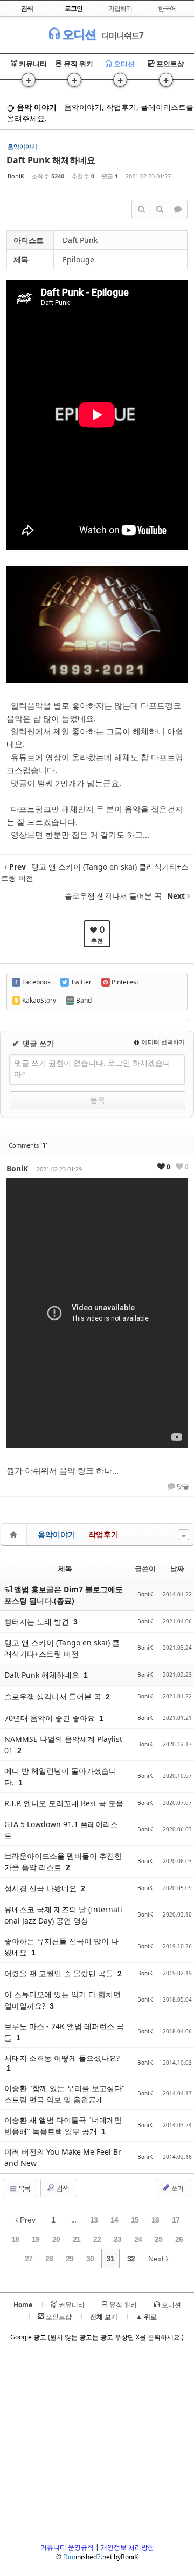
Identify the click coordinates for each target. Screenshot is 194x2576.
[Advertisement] (97, 2446)
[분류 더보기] (183, 1535)
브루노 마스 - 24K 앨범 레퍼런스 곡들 (64, 2032)
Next (157, 2259)
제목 (65, 1568)
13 (94, 2220)
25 (158, 2239)
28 (49, 2259)
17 (176, 2220)
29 (70, 2259)
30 (90, 2259)
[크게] (141, 210)
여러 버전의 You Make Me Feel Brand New (63, 2157)
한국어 (167, 8)
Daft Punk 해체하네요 (51, 160)
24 (138, 2239)
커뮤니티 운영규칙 (67, 2547)
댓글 (182, 1487)
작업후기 (103, 1534)
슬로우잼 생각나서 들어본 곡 (54, 1696)
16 (155, 2220)
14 (114, 2220)
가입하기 (120, 8)
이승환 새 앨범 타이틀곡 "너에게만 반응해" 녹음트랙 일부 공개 (63, 2126)
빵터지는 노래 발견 (38, 1622)
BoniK (16, 176)
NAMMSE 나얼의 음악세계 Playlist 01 (63, 1745)
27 (29, 2259)
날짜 (177, 1568)
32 (131, 2259)
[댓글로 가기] (178, 210)
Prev (27, 2220)
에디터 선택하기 (162, 1042)
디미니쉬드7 (122, 35)
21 (77, 2239)
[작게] (160, 210)
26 (179, 2239)
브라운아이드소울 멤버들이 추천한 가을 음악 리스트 (63, 1862)
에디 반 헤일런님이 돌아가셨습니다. (60, 1776)
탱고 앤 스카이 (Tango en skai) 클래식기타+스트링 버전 (62, 1648)
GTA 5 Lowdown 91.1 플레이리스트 (61, 1830)
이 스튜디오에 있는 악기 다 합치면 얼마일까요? (63, 2000)
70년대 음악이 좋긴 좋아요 (51, 1718)
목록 (24, 2188)
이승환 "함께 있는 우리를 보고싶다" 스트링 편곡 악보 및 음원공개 (65, 2094)
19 (36, 2239)
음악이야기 (57, 1534)
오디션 (78, 34)
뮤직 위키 (78, 64)
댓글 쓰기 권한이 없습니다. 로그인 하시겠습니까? (92, 1068)
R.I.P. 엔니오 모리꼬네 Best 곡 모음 (64, 1803)
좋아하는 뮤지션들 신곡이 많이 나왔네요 (61, 1947)
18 (15, 2239)
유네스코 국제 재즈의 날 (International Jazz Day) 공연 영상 (63, 1915)
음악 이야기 (36, 107)
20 (56, 2239)
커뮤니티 (32, 64)
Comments (28, 1145)
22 (97, 2239)
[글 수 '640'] (15, 1534)
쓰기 (177, 2188)
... (74, 2220)
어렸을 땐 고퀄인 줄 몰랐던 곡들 (60, 1973)
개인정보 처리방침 (127, 2547)
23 (117, 2239)
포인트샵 (169, 64)
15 (135, 2220)
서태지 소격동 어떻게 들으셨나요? (62, 2058)
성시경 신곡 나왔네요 (41, 1888)
